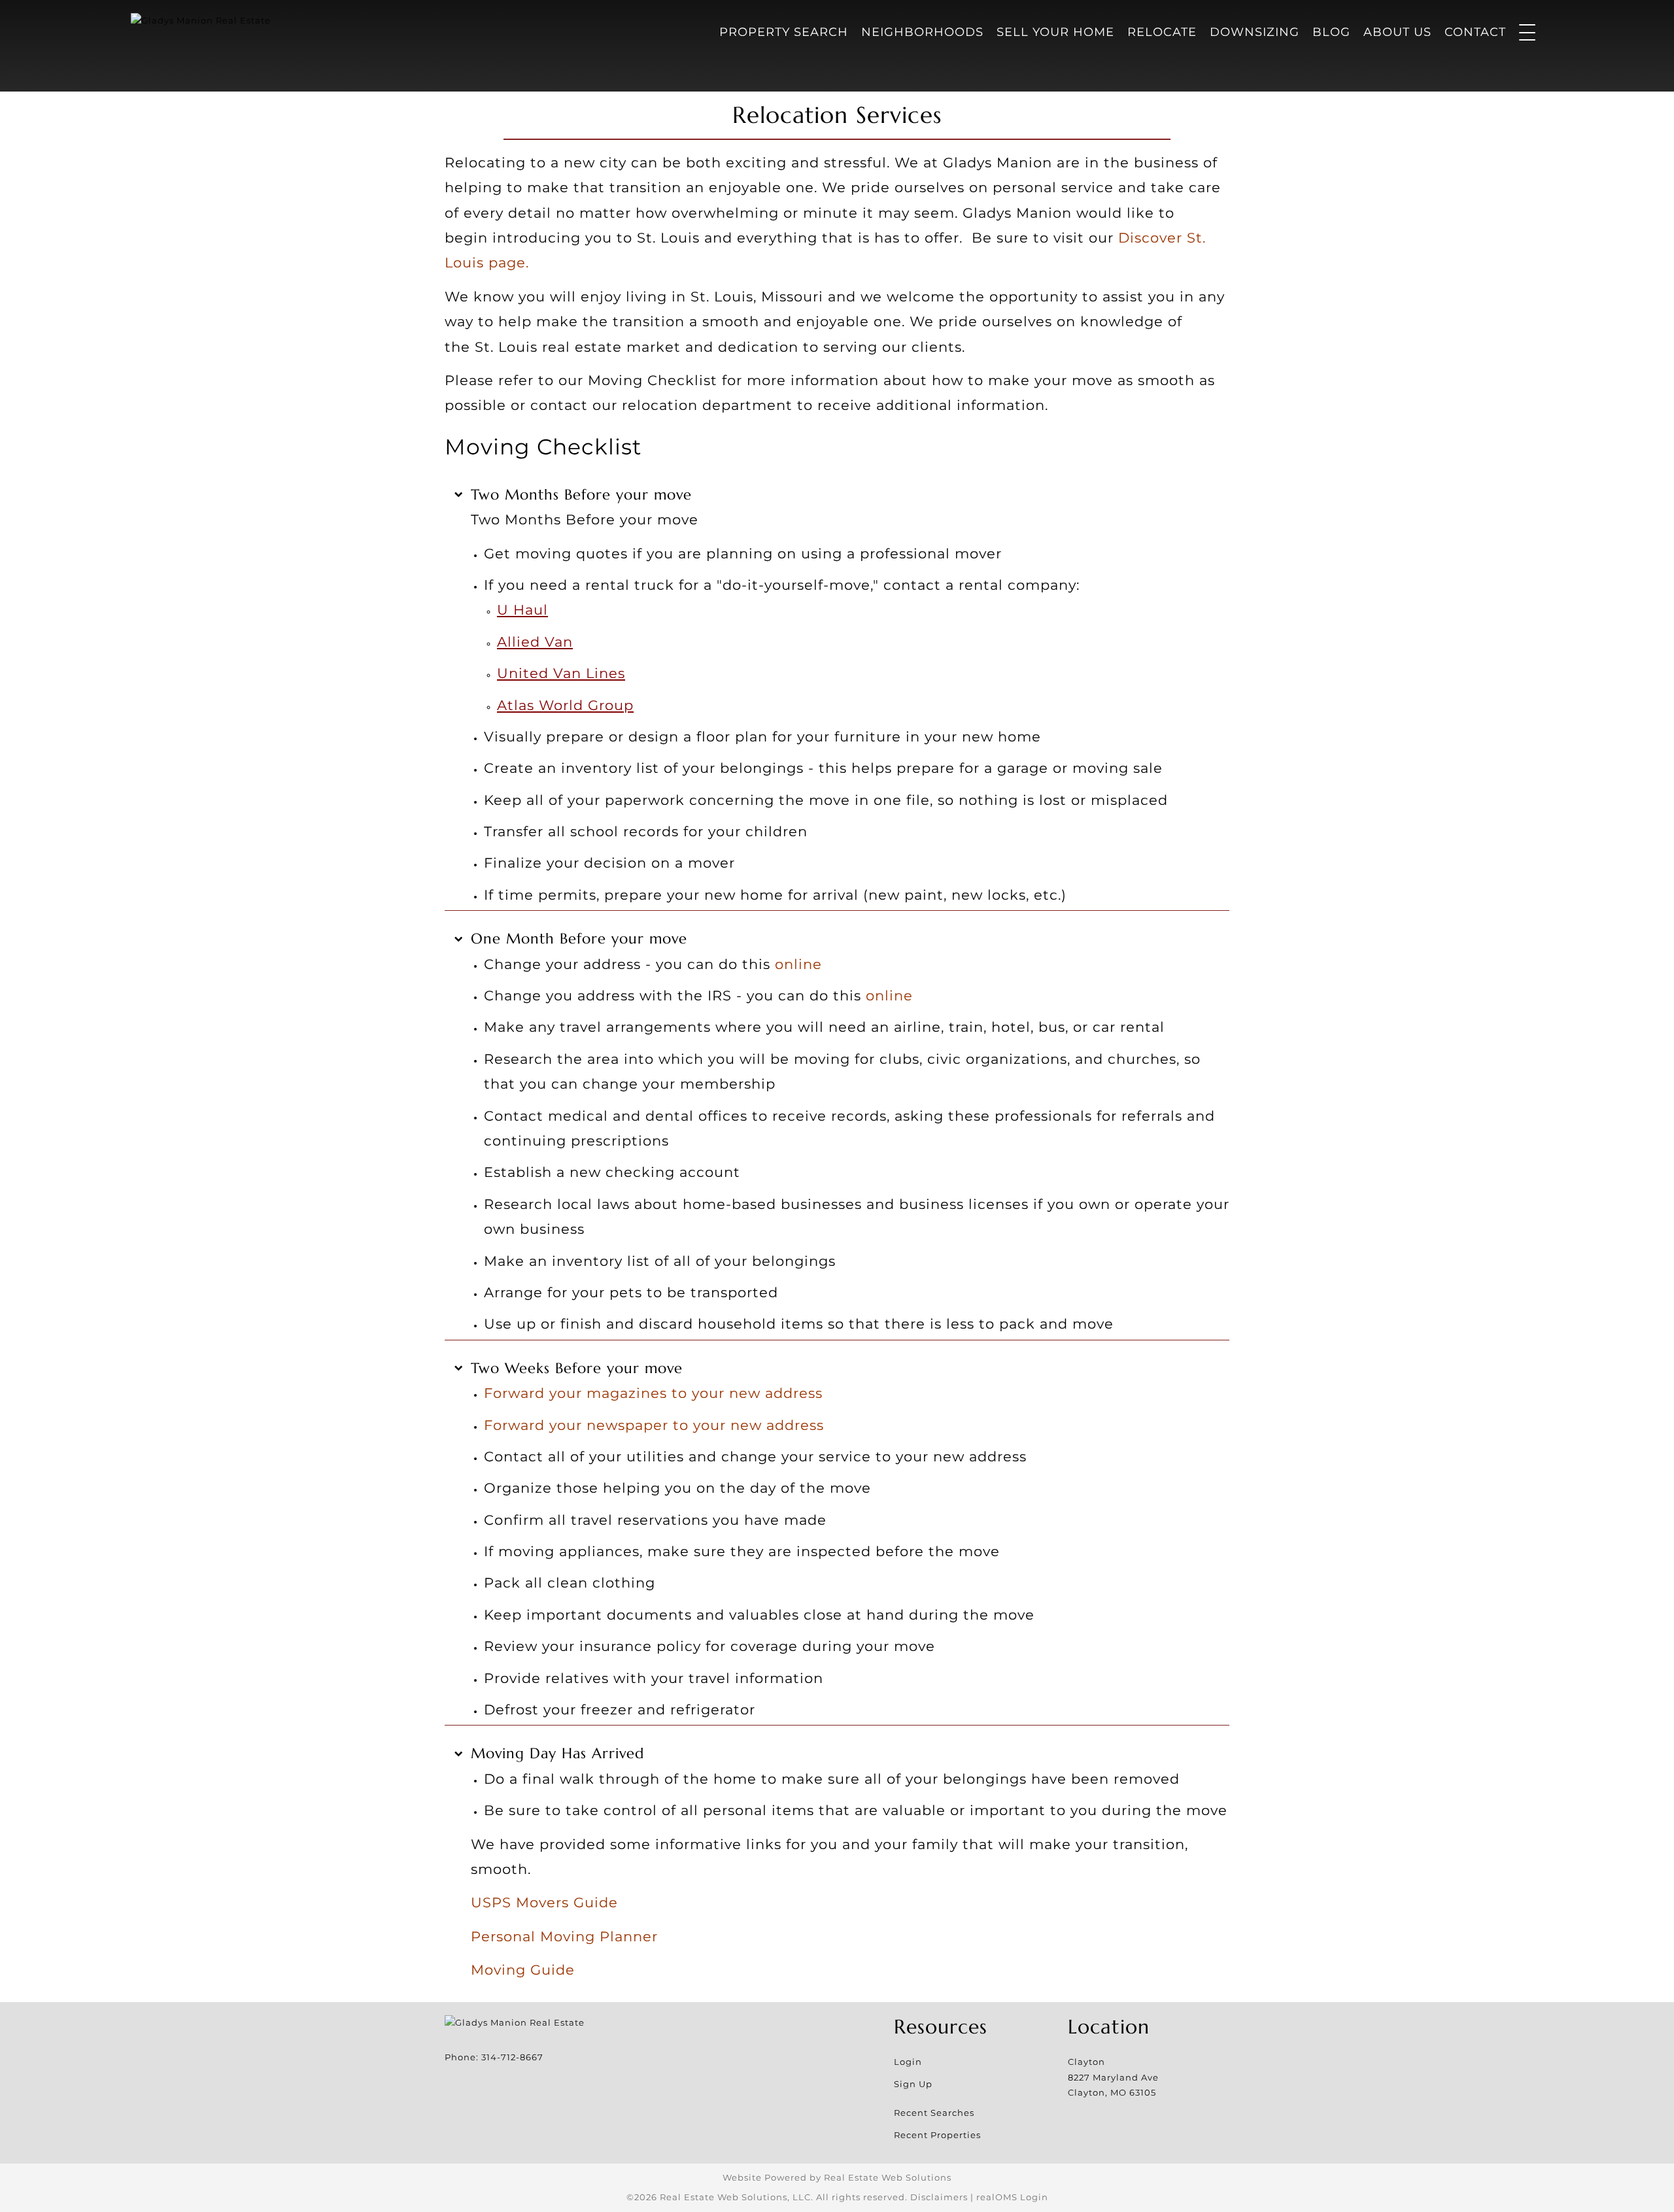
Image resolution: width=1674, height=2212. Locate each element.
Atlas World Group (565, 705)
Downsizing (1255, 32)
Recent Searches (934, 2113)
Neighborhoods (922, 32)
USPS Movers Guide (544, 1902)
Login (908, 2062)
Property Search (784, 32)
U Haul (522, 609)
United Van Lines (561, 673)
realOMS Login (1012, 2197)
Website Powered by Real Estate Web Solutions (837, 2177)
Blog (1331, 32)
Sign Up (913, 2084)
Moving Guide (523, 1969)
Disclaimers (939, 2197)
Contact (1475, 32)
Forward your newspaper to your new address (654, 1425)
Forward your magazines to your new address (653, 1393)
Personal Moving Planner (564, 1936)
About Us (1397, 32)
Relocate (1162, 32)
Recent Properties (937, 2135)
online (798, 964)
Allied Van (535, 641)
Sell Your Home (1055, 32)
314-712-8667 (512, 2057)
